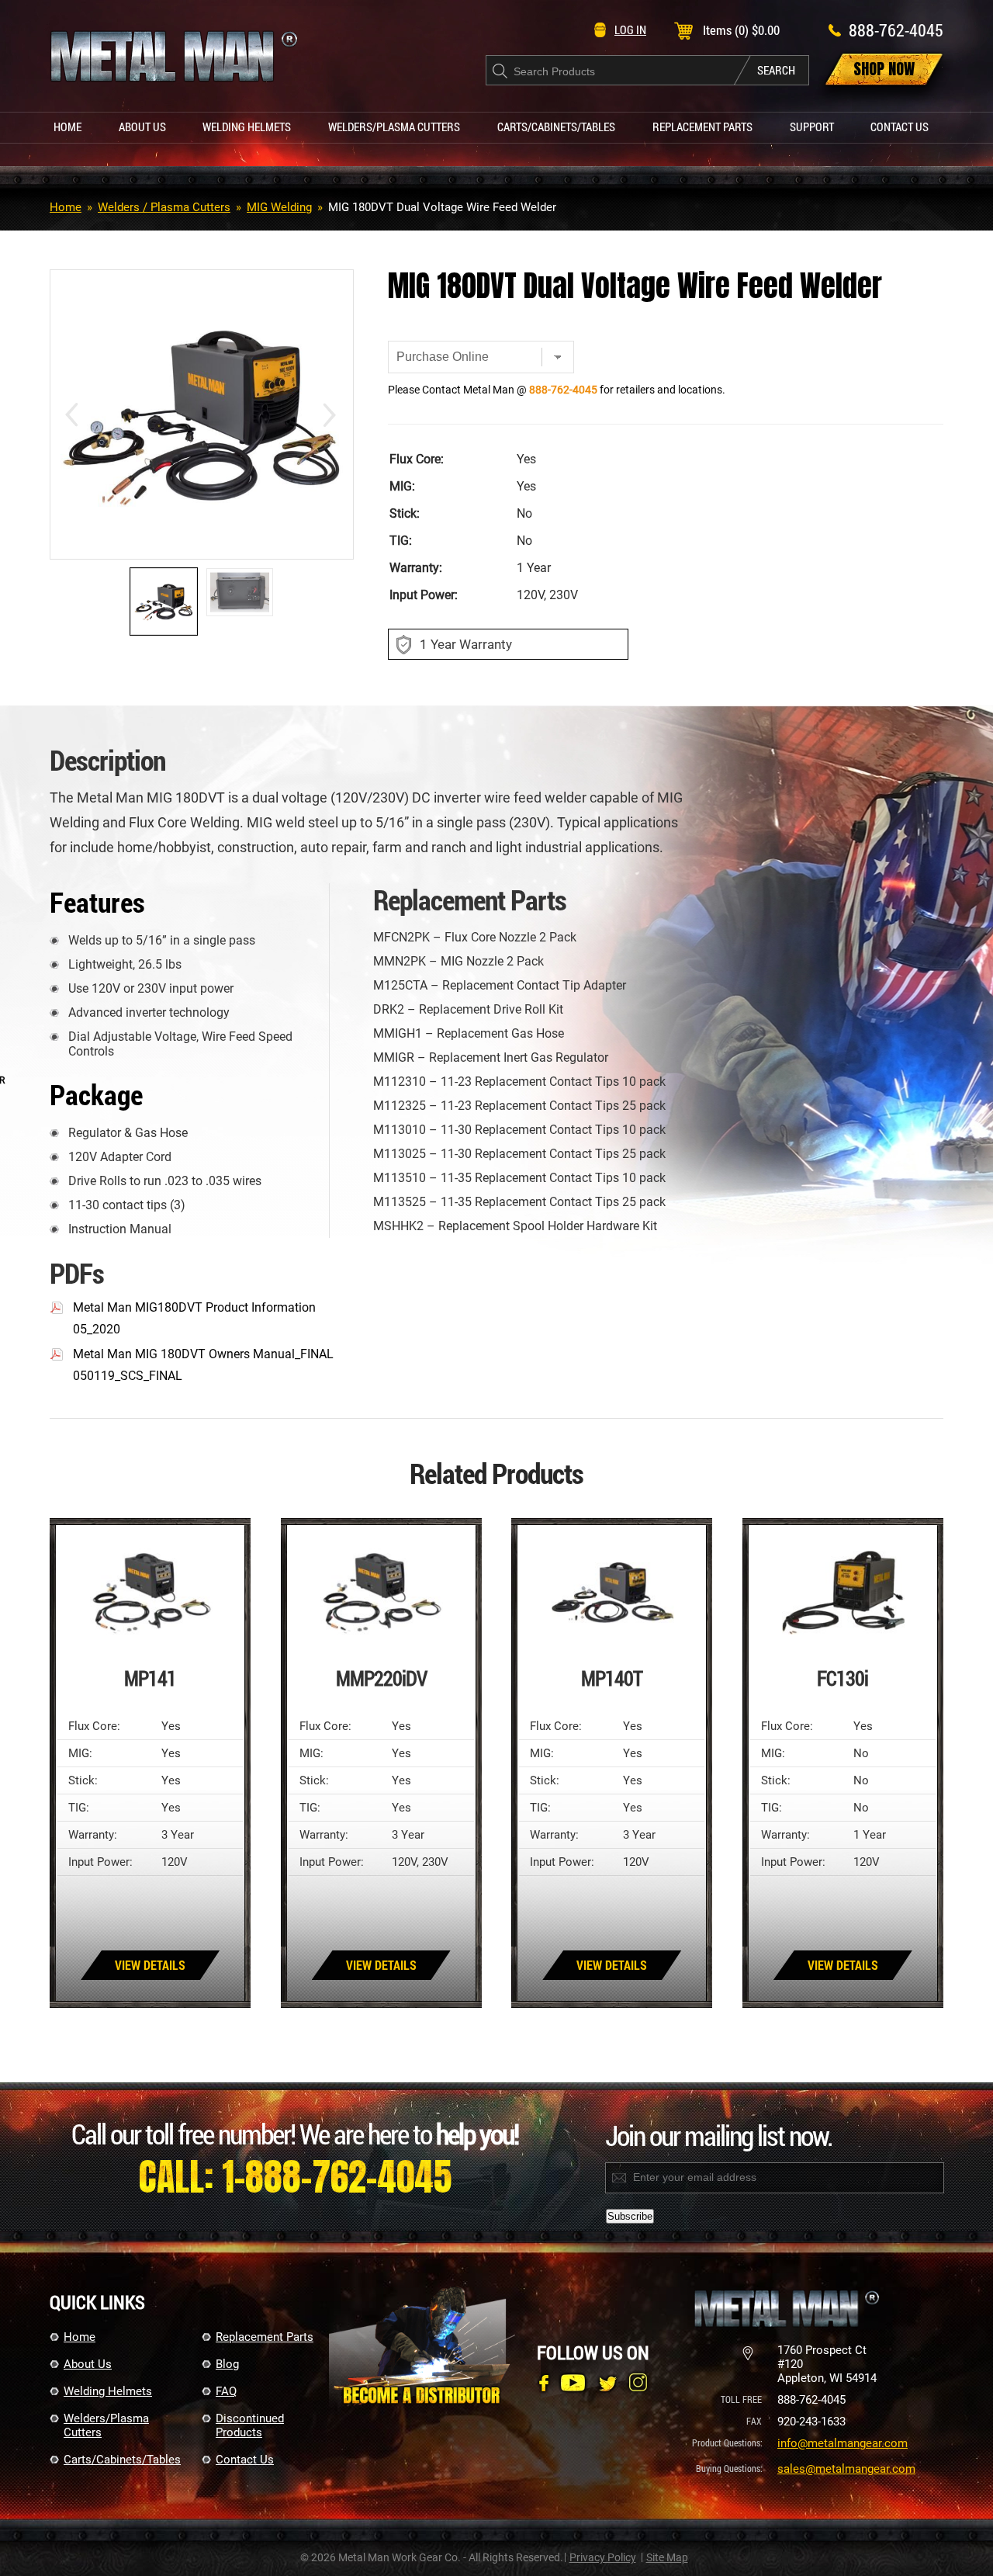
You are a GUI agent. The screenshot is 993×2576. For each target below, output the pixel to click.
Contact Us (900, 127)
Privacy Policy (603, 2557)
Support (812, 127)
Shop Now (884, 69)
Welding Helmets (247, 127)
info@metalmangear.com (842, 2443)
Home (67, 127)
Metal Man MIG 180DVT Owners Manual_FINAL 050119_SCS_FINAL (203, 1365)
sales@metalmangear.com (846, 2469)
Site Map (667, 2557)
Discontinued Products (250, 2425)
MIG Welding (279, 207)
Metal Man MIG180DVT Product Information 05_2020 (194, 1318)
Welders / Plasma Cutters (164, 207)
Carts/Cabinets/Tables (556, 127)
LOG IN (630, 29)
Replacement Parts (702, 127)
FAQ (226, 2391)
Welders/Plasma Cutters (394, 127)
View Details (150, 1965)
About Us (142, 127)
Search (776, 70)
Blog (227, 2364)
